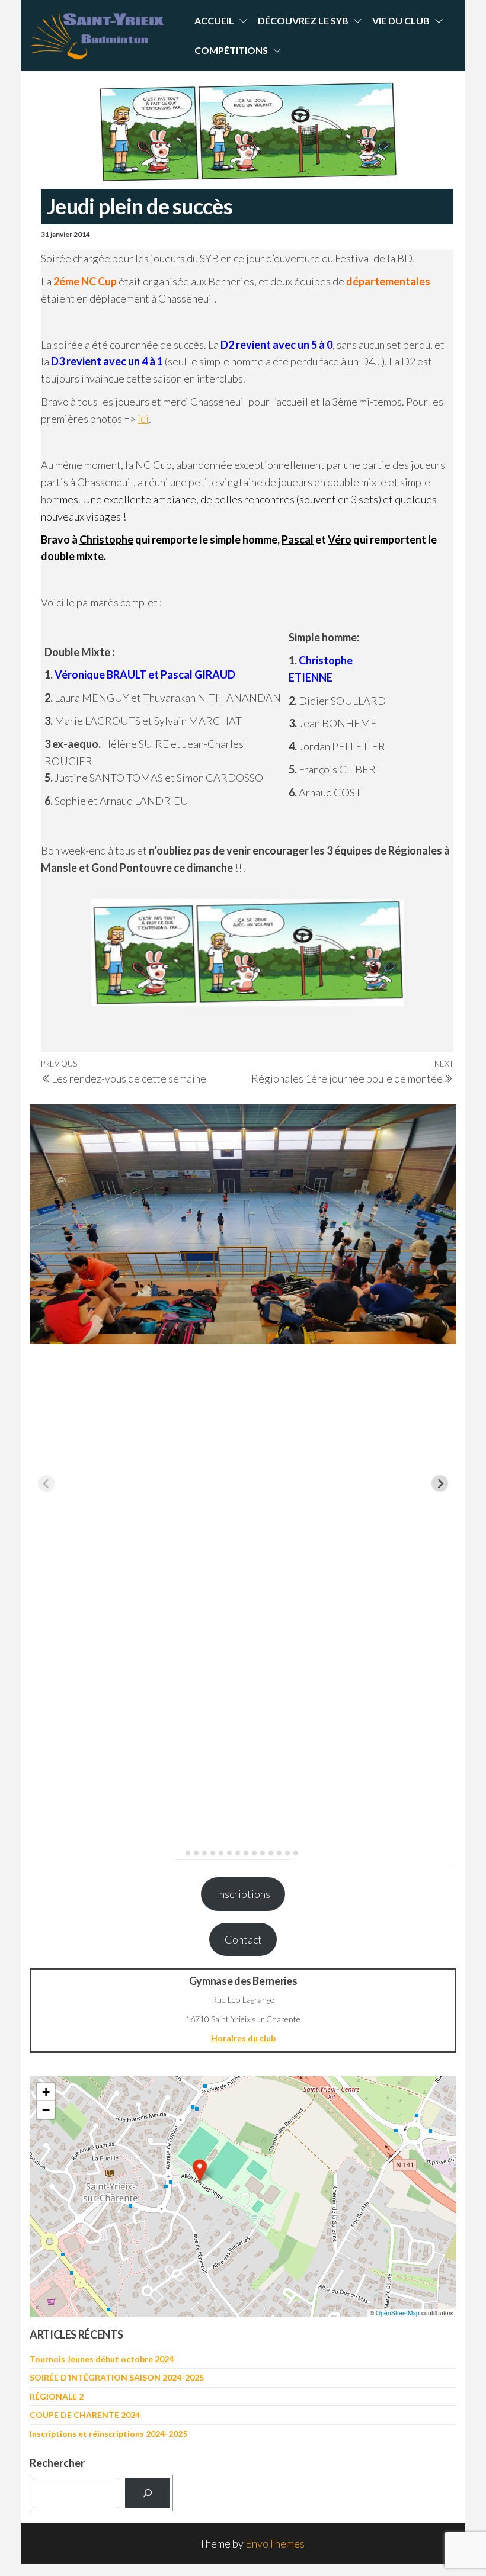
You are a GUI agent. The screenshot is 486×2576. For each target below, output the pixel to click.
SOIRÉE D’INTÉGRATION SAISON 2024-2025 (117, 2377)
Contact (243, 1939)
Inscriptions (243, 1894)
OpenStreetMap (398, 2313)
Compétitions (231, 50)
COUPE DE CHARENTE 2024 (85, 2415)
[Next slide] (440, 1483)
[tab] (179, 1853)
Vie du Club (401, 20)
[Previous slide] (46, 1483)
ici (143, 419)
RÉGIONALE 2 (57, 2396)
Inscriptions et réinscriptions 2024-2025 (108, 2434)
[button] (200, 2170)
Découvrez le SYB (303, 20)
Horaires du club (243, 2038)
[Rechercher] (148, 2493)
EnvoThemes (275, 2543)
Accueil (214, 20)
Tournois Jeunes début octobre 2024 (102, 2359)
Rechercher (57, 2463)
